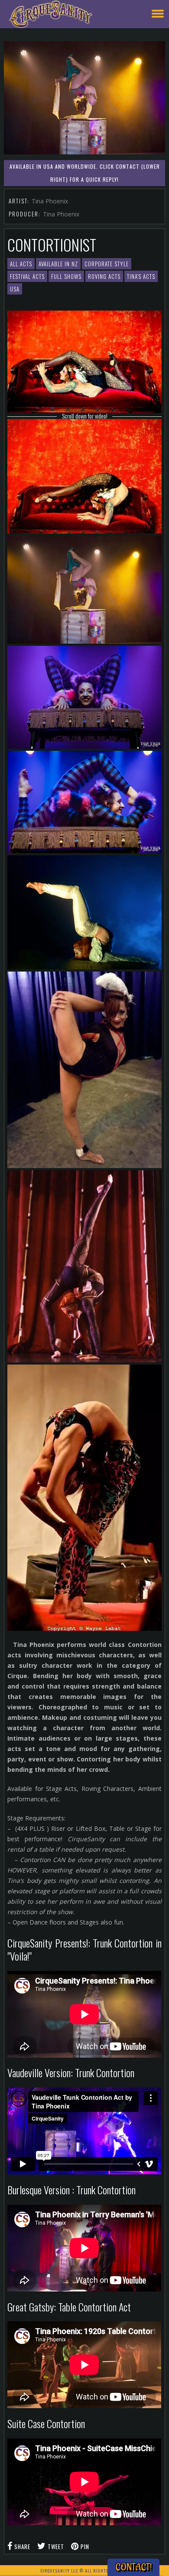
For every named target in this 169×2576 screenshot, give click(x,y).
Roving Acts (104, 276)
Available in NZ (58, 264)
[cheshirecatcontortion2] (84, 802)
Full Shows (66, 276)
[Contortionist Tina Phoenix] (84, 1266)
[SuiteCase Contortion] (84, 1498)
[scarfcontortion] (84, 590)
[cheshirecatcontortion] (84, 697)
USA (15, 289)
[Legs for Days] (84, 1070)
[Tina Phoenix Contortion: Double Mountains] (84, 362)
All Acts (21, 264)
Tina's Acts (141, 276)
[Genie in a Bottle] (84, 912)
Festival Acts (27, 276)
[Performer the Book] (84, 476)
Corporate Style (107, 264)
